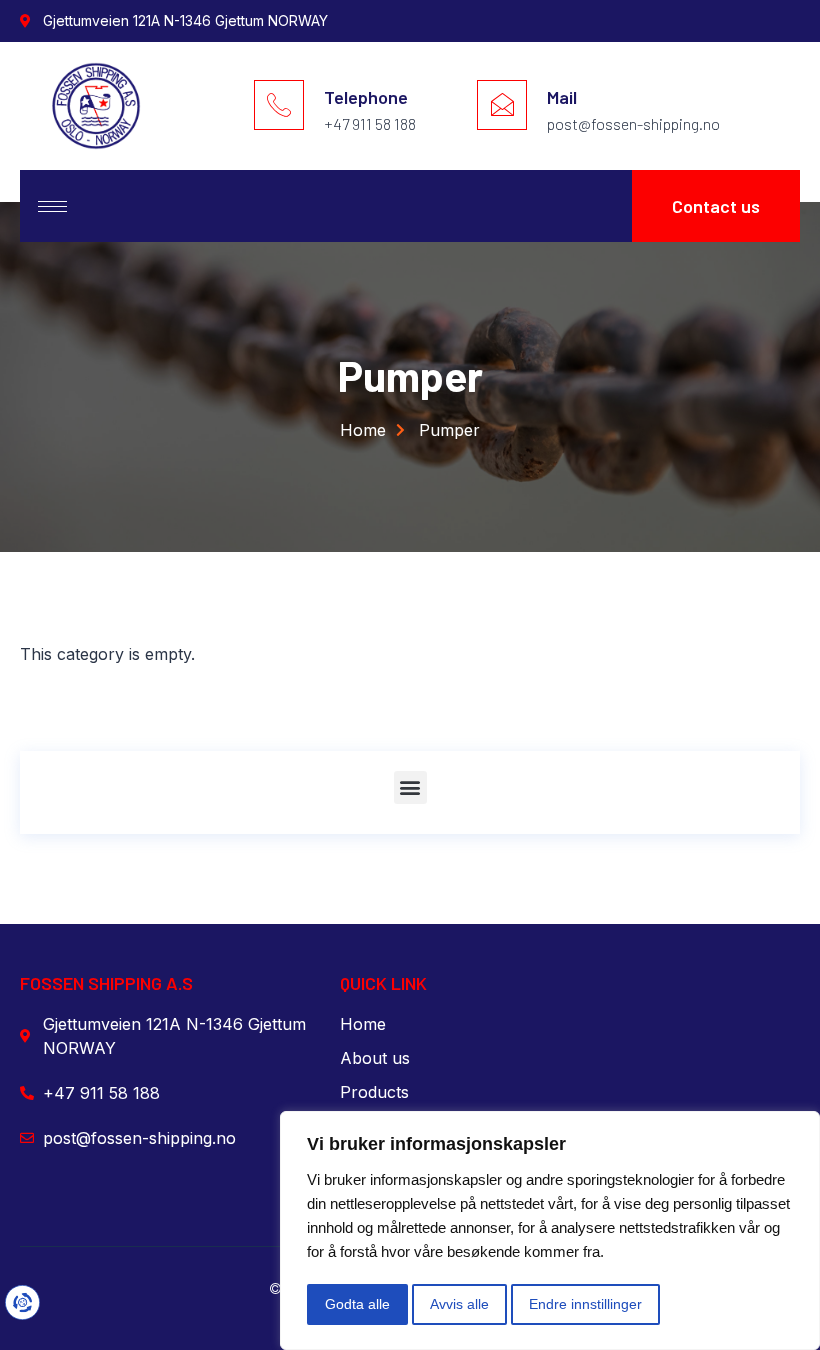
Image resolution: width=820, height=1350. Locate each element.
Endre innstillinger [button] (585, 1304)
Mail (562, 97)
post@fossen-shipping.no (633, 123)
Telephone (366, 97)
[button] (410, 787)
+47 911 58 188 (370, 123)
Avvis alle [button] (459, 1304)
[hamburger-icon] (52, 206)
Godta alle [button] (357, 1304)
